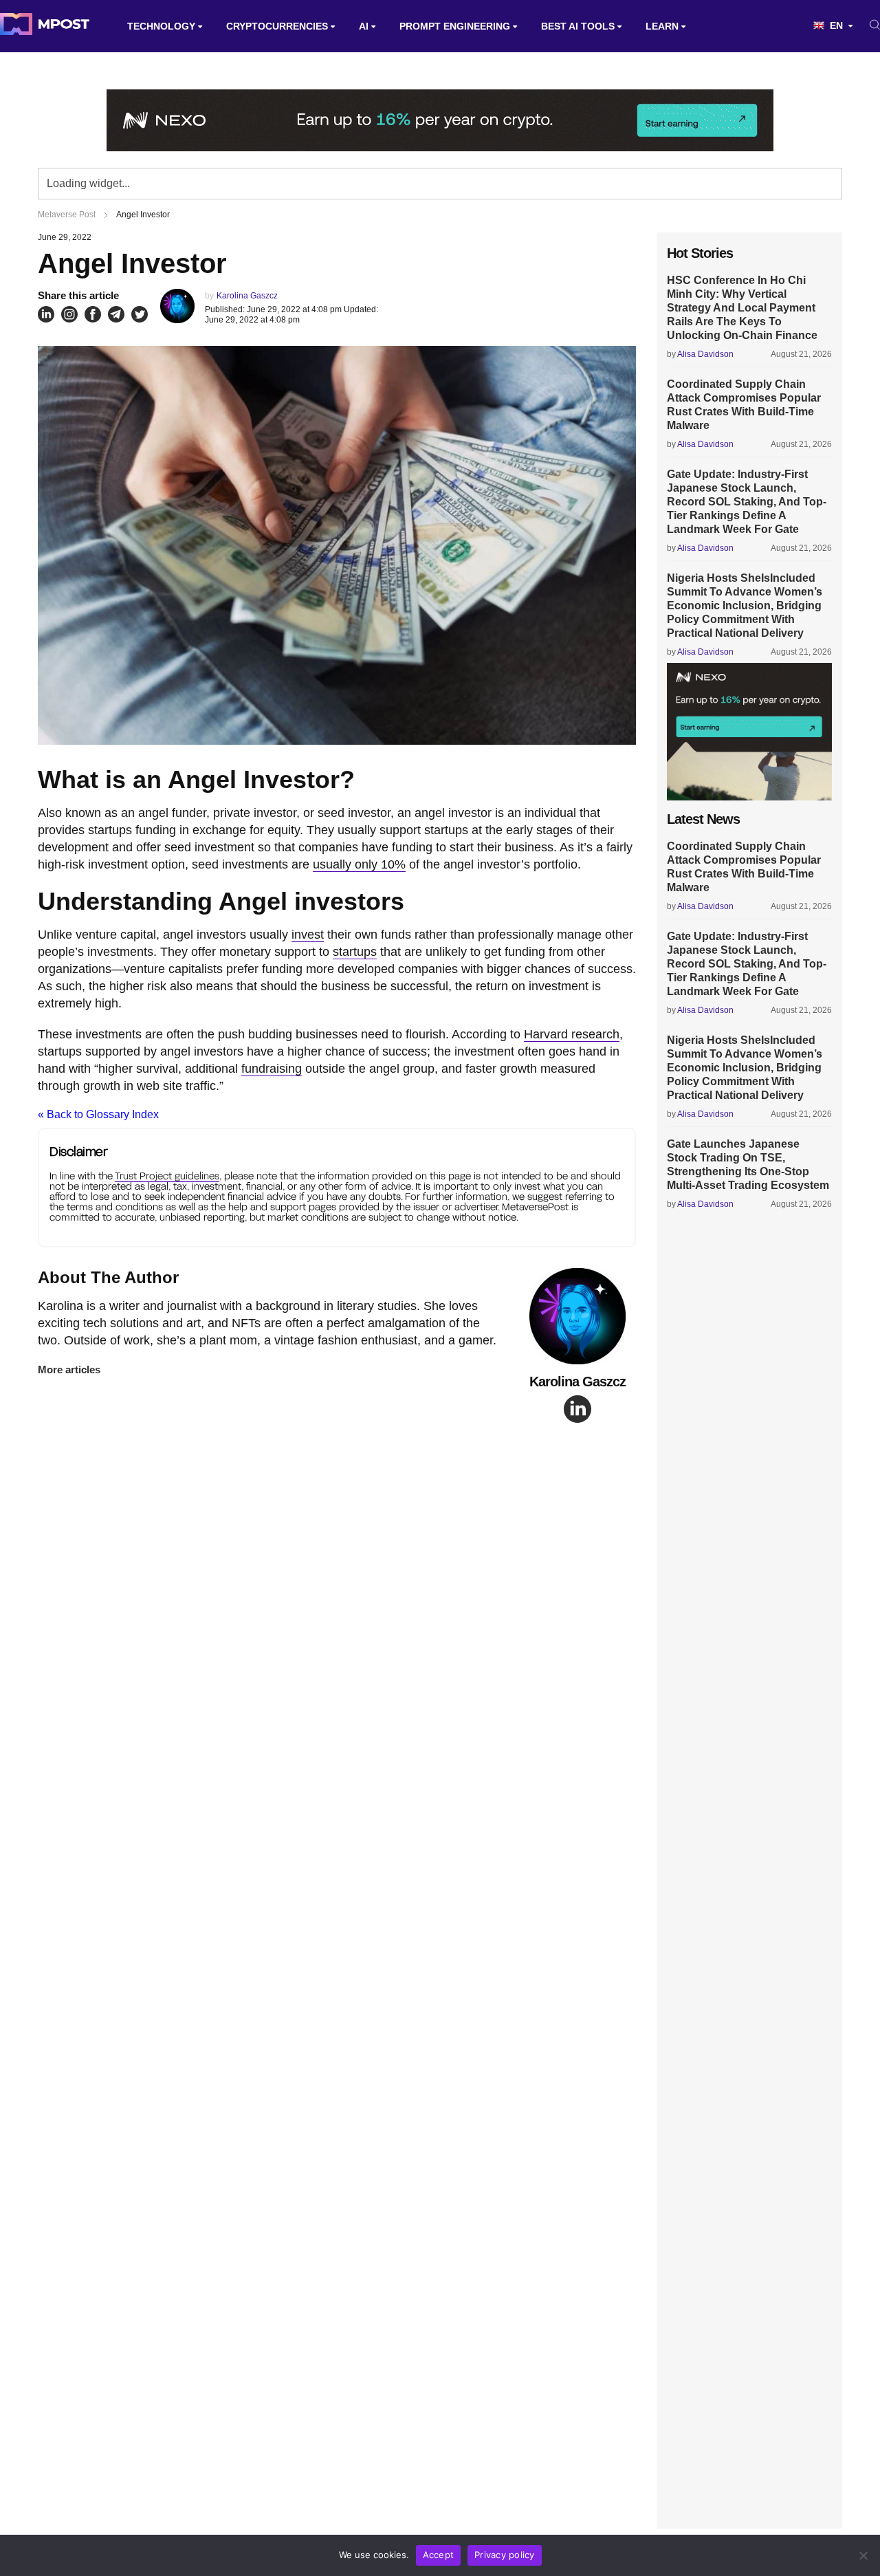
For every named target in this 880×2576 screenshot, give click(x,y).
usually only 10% (359, 864)
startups (355, 952)
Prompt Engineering (455, 26)
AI (364, 26)
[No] (863, 2555)
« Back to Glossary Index (98, 1114)
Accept (439, 2555)
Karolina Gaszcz (247, 296)
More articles (69, 1369)
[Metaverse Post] (45, 26)
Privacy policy (505, 2555)
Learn (662, 26)
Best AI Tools (578, 26)
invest (308, 935)
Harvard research (572, 1034)
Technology (161, 26)
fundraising (272, 1069)
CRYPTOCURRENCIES (277, 26)
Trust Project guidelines (167, 1176)
